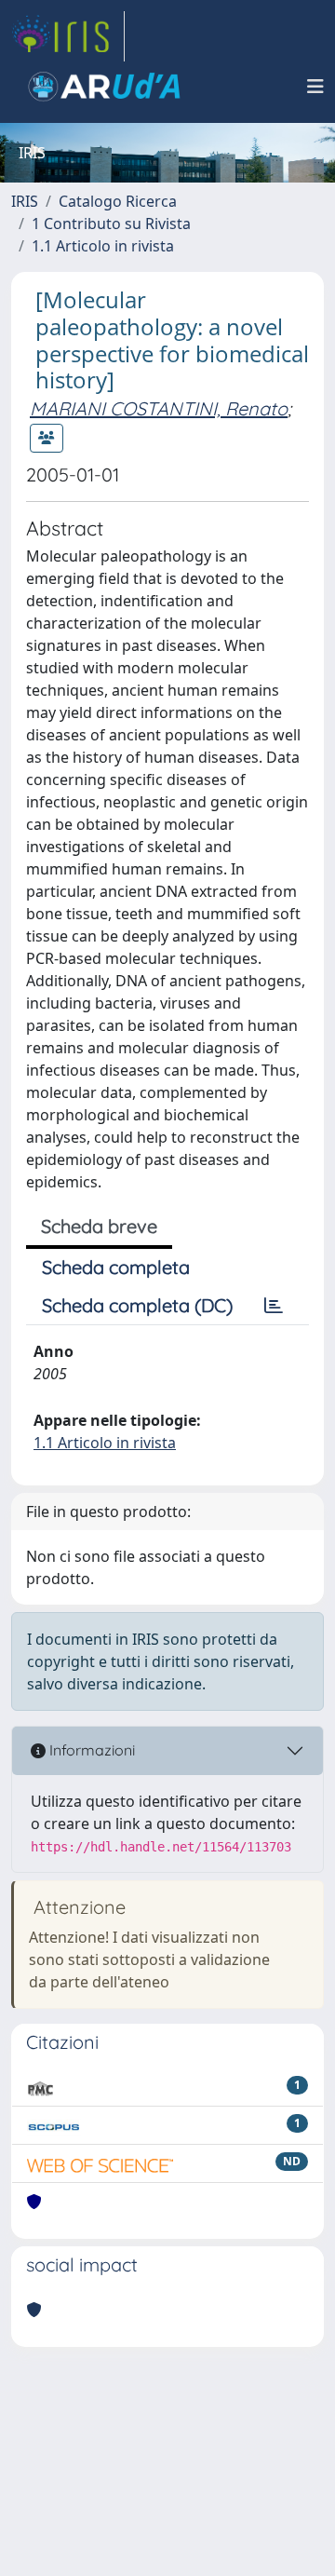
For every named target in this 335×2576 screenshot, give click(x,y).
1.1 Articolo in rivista (103, 246)
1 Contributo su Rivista (111, 224)
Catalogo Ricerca (118, 201)
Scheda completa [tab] (116, 1267)
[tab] (274, 1306)
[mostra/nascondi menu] (315, 87)
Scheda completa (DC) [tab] (137, 1305)
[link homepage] (68, 36)
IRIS (25, 201)
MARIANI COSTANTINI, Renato (159, 408)
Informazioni (90, 1750)
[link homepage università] (104, 87)
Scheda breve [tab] (99, 1226)
